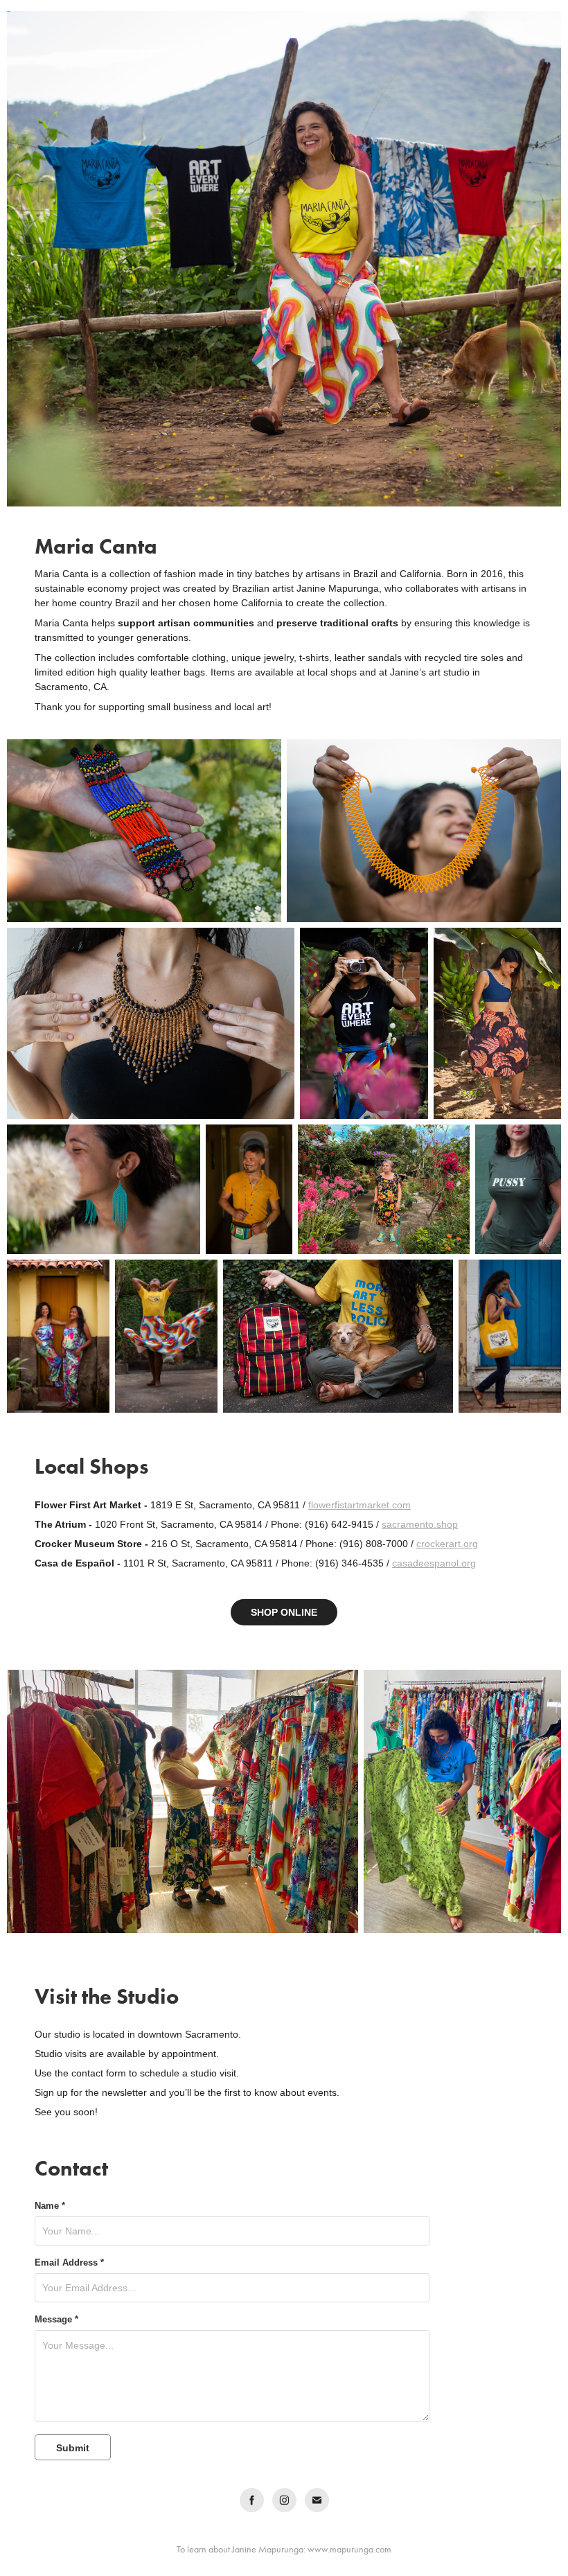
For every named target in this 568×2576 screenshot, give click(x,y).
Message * (56, 2320)
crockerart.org (447, 1544)
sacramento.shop (420, 1524)
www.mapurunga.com (349, 2549)
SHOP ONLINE (284, 1612)
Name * (50, 2206)
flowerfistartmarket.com (360, 1505)
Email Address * (69, 2263)
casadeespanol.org (434, 1563)
